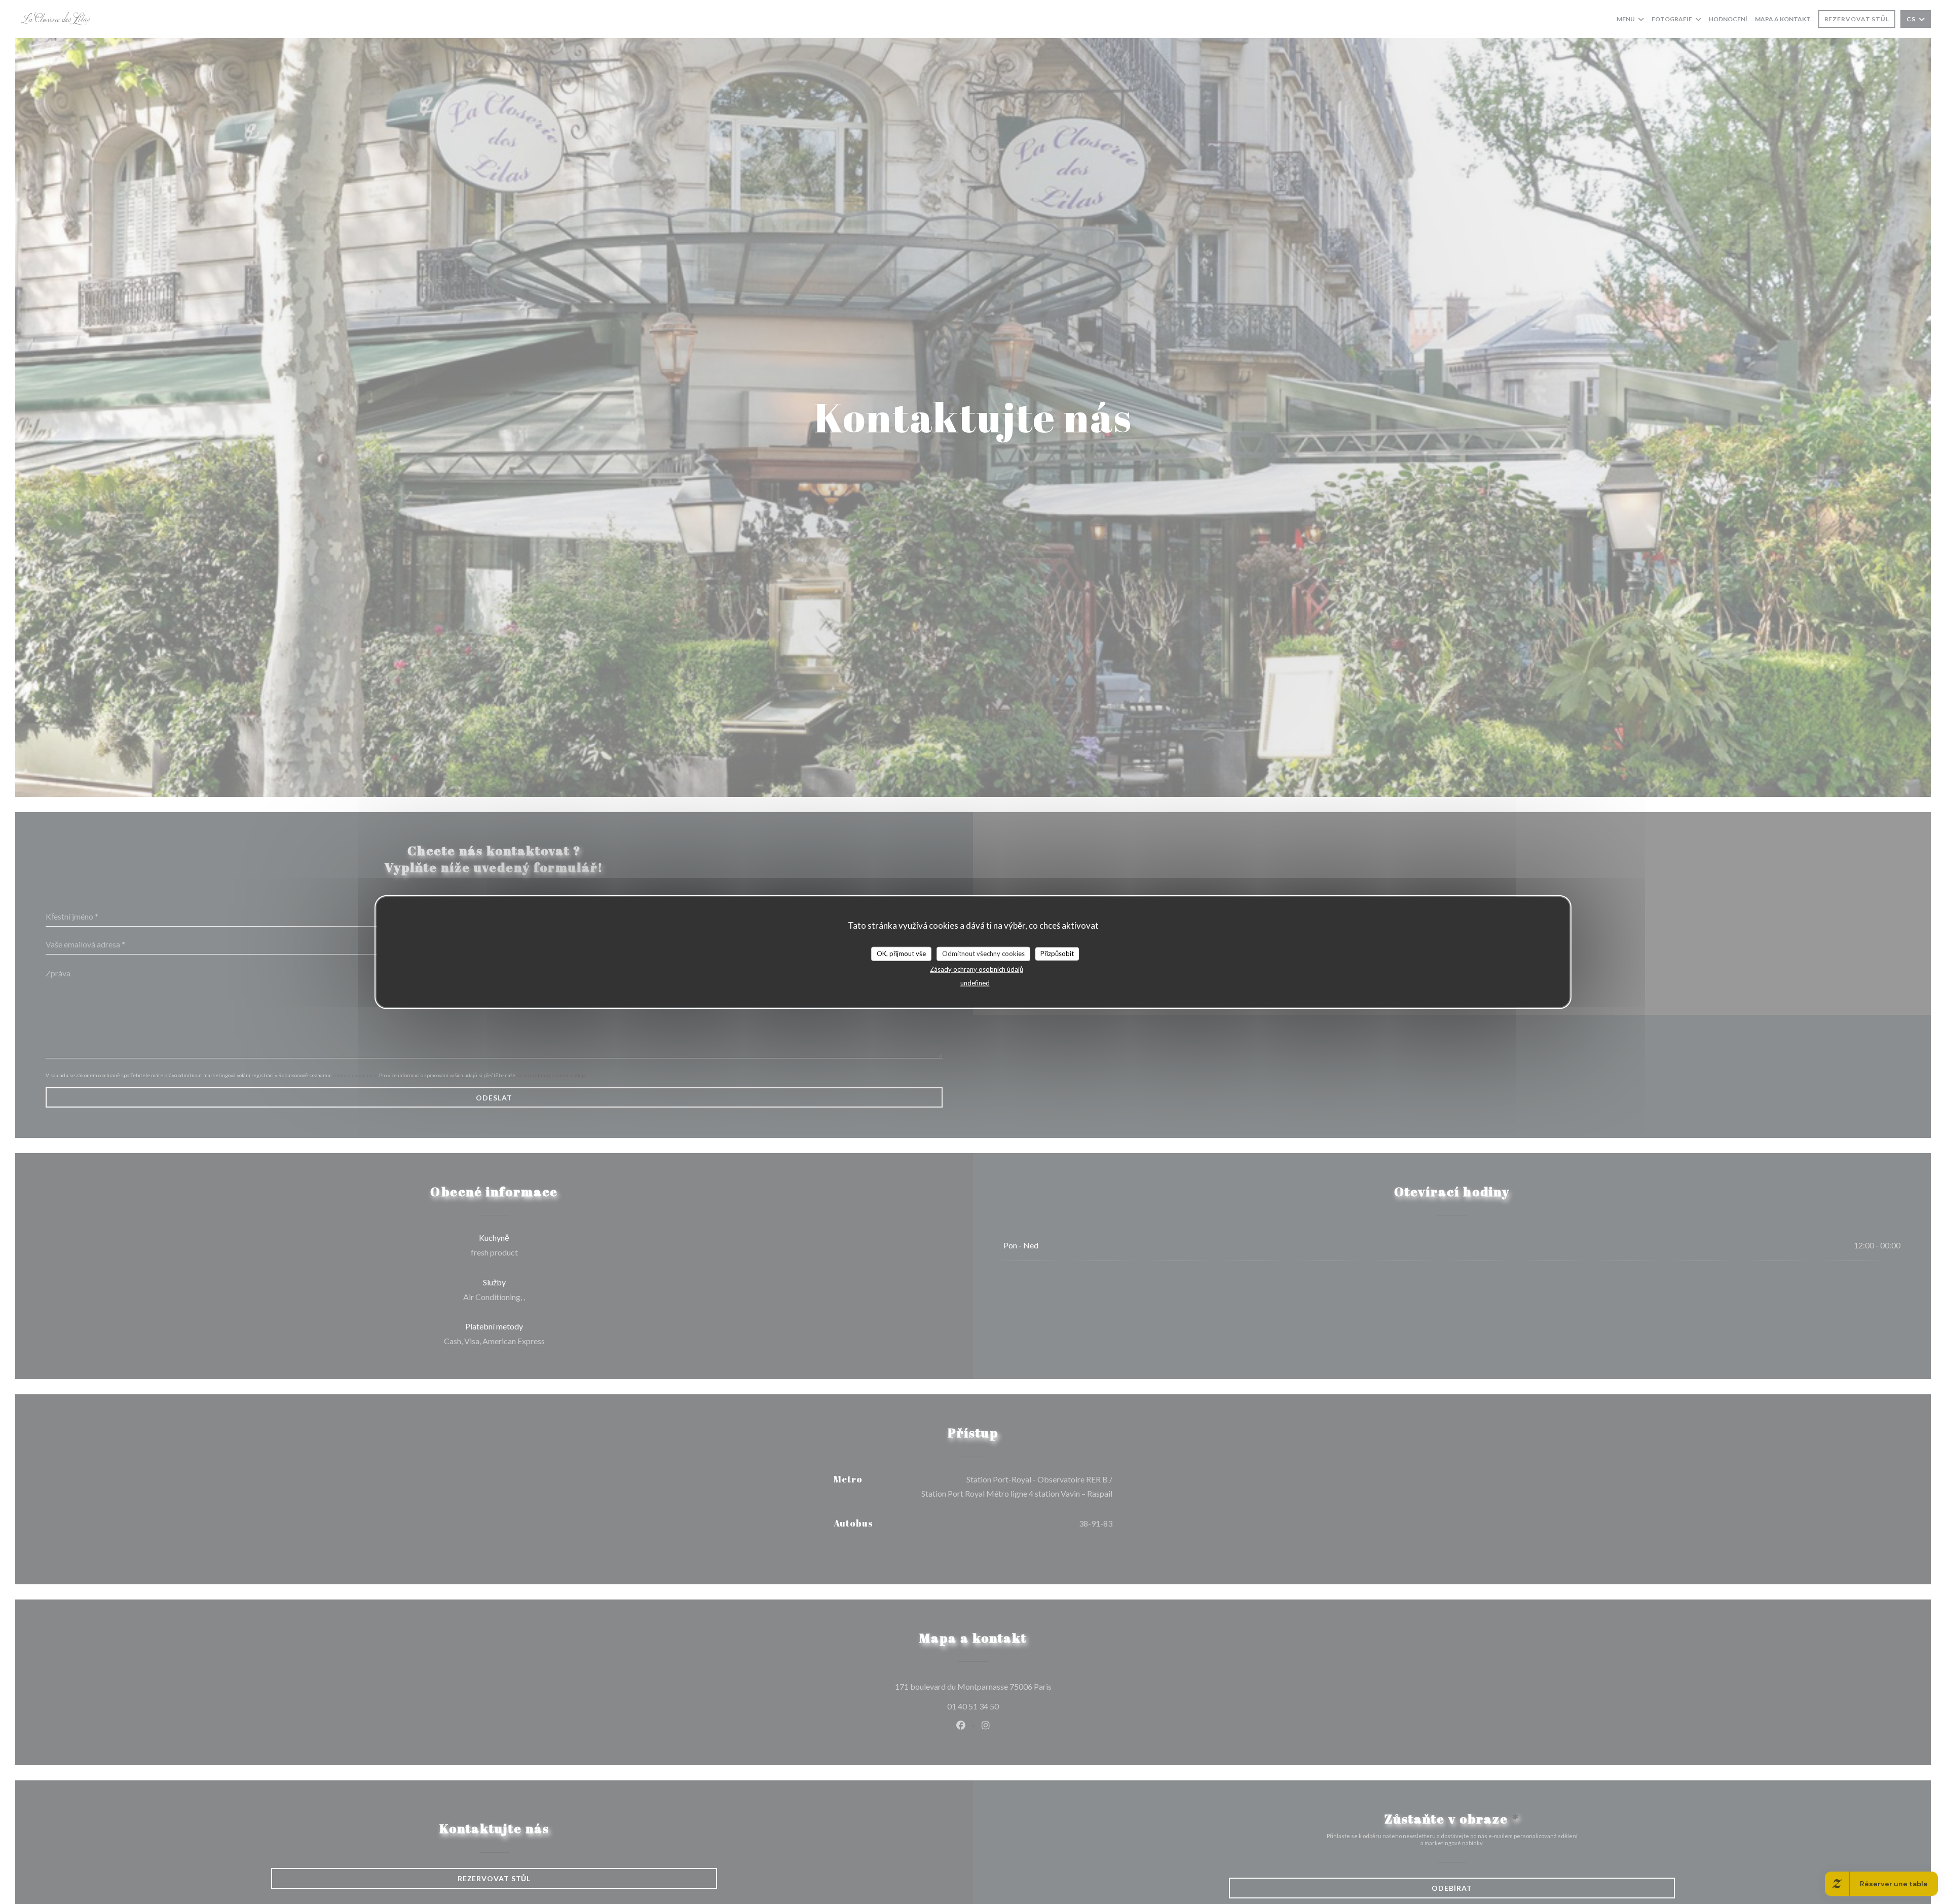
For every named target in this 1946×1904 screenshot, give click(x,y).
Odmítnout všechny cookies (983, 954)
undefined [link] (975, 982)
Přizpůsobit (1057, 954)
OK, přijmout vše (901, 954)
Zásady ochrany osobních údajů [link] (977, 969)
